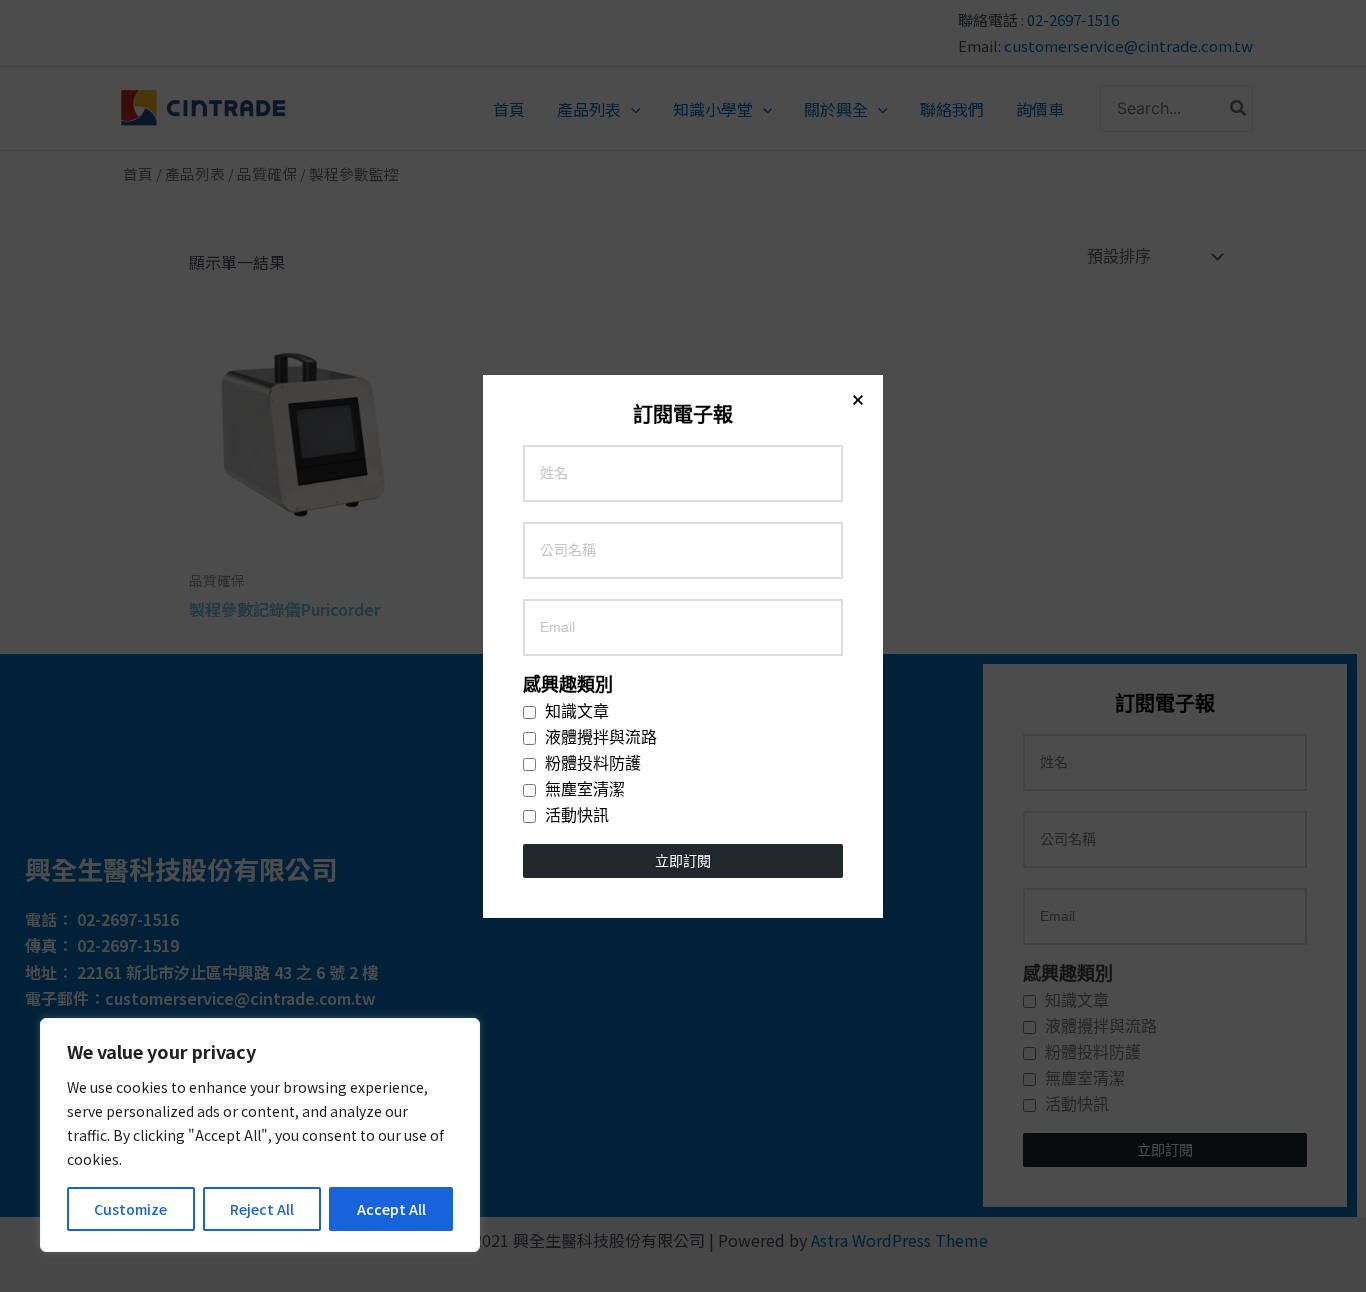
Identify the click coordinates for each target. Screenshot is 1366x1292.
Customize (130, 1209)
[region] (260, 1135)
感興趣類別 (568, 685)
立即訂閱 (683, 861)
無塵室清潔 (583, 790)
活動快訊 (575, 816)
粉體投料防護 (591, 764)
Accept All (391, 1209)
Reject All (262, 1209)
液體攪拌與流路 (599, 738)
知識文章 (575, 712)
